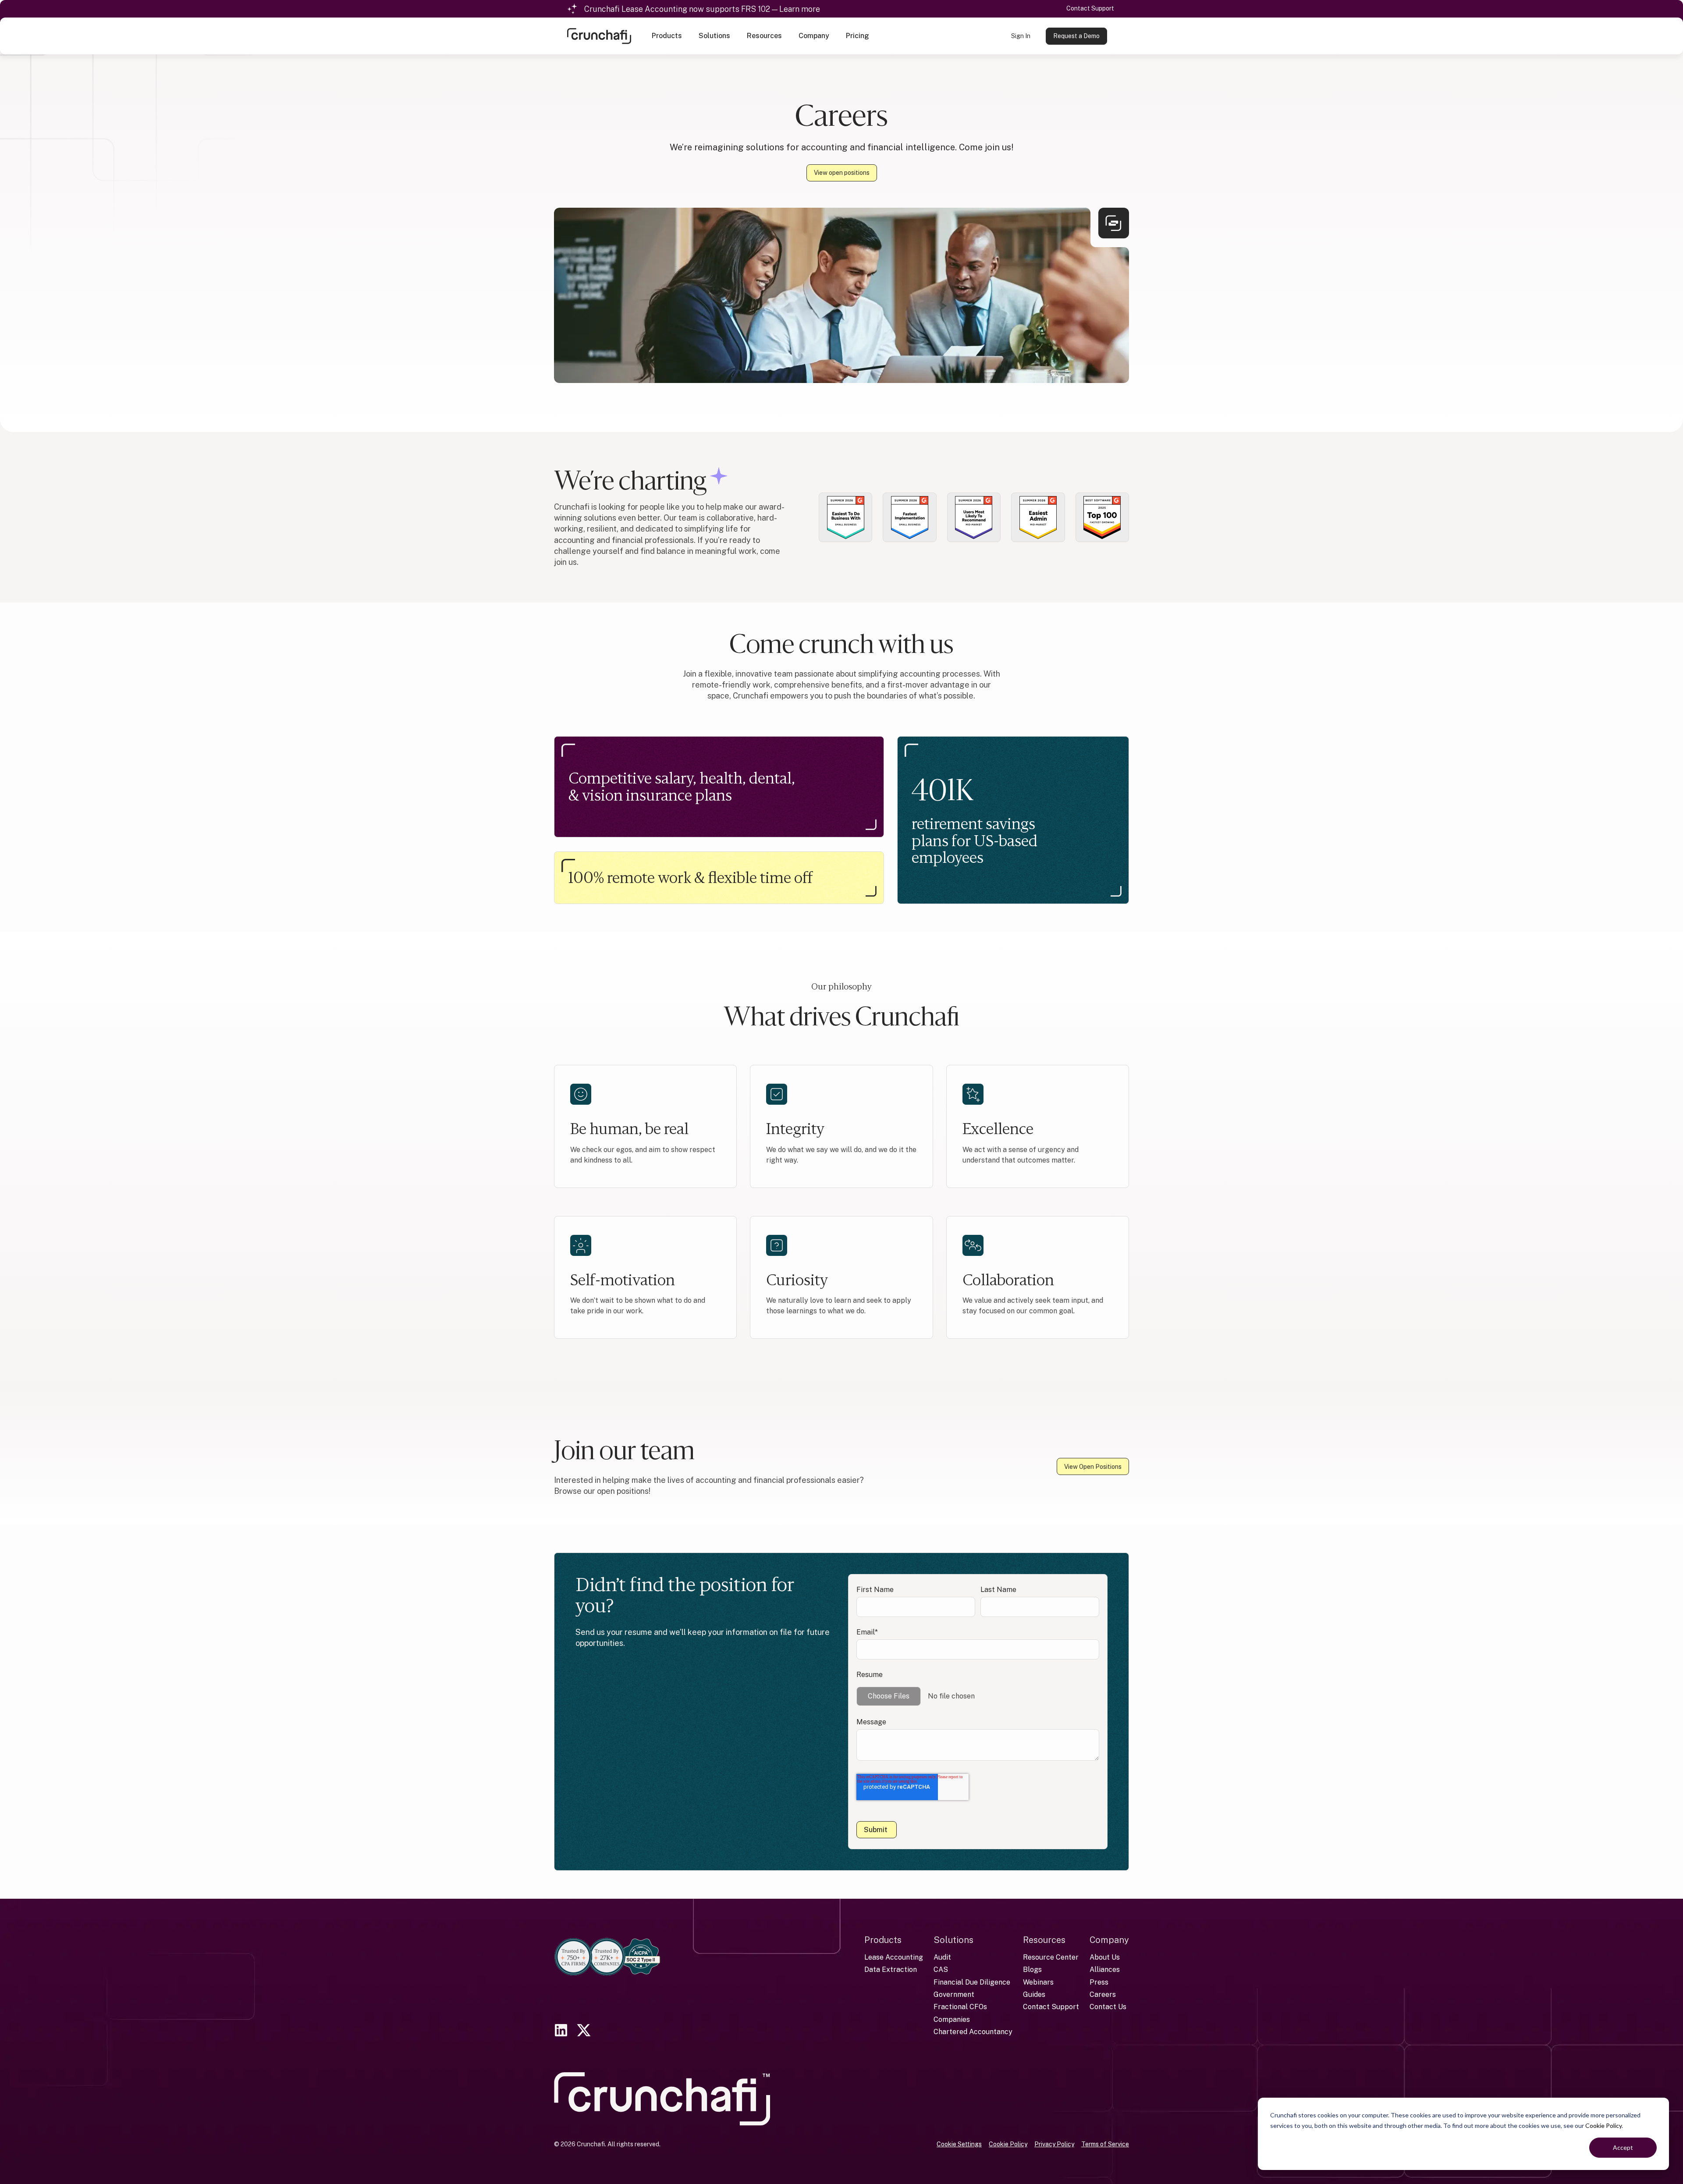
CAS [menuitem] (941, 1969)
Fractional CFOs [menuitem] (960, 2007)
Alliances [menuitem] (1105, 1969)
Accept (1623, 2147)
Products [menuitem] (883, 1940)
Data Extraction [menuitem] (891, 1969)
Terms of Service (1105, 2144)
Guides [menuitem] (1034, 1994)
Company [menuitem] (1109, 1940)
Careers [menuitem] (1103, 1994)
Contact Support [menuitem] (1051, 2007)
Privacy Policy (1054, 2144)
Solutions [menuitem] (953, 1940)
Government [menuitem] (954, 1994)
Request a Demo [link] (1076, 36)
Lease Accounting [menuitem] (894, 1957)
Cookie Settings (959, 2144)
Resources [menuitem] (1044, 1940)
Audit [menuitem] (942, 1957)
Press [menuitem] (1099, 1982)
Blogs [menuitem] (1032, 1969)
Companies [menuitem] (952, 2019)
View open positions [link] (842, 173)
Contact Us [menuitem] (1108, 2007)
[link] (599, 35)
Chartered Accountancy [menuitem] (973, 2032)
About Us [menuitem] (1105, 1957)
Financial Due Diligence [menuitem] (972, 1982)
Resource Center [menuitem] (1051, 1957)
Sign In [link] (1021, 36)
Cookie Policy (1603, 2125)
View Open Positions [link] (1093, 1467)
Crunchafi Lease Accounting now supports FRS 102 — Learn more (702, 9)
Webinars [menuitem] (1038, 1982)
